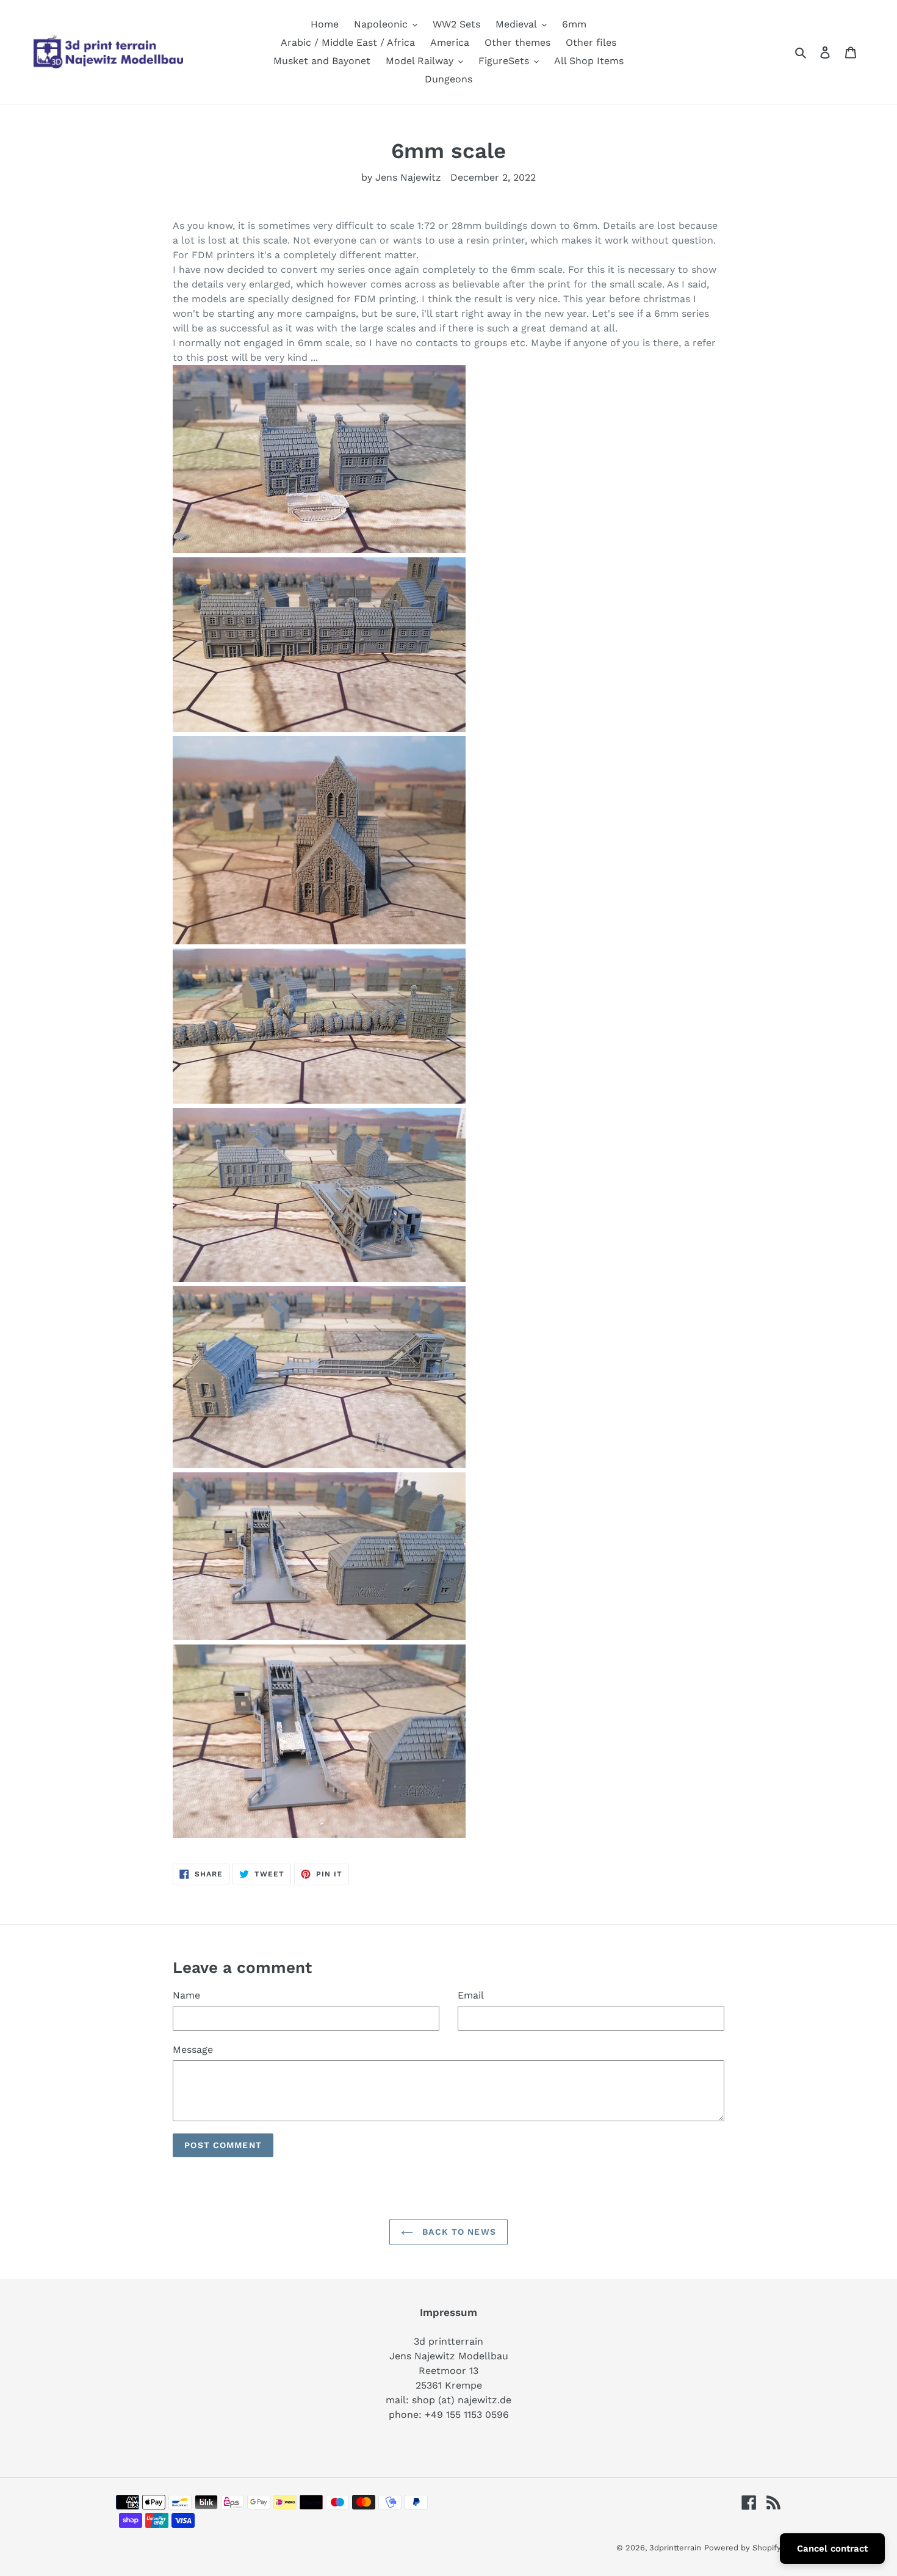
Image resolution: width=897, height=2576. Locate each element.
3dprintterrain (675, 2548)
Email (471, 1995)
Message (193, 2050)
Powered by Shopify (743, 2548)
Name (186, 1995)
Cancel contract (832, 2549)
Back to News (458, 2232)
